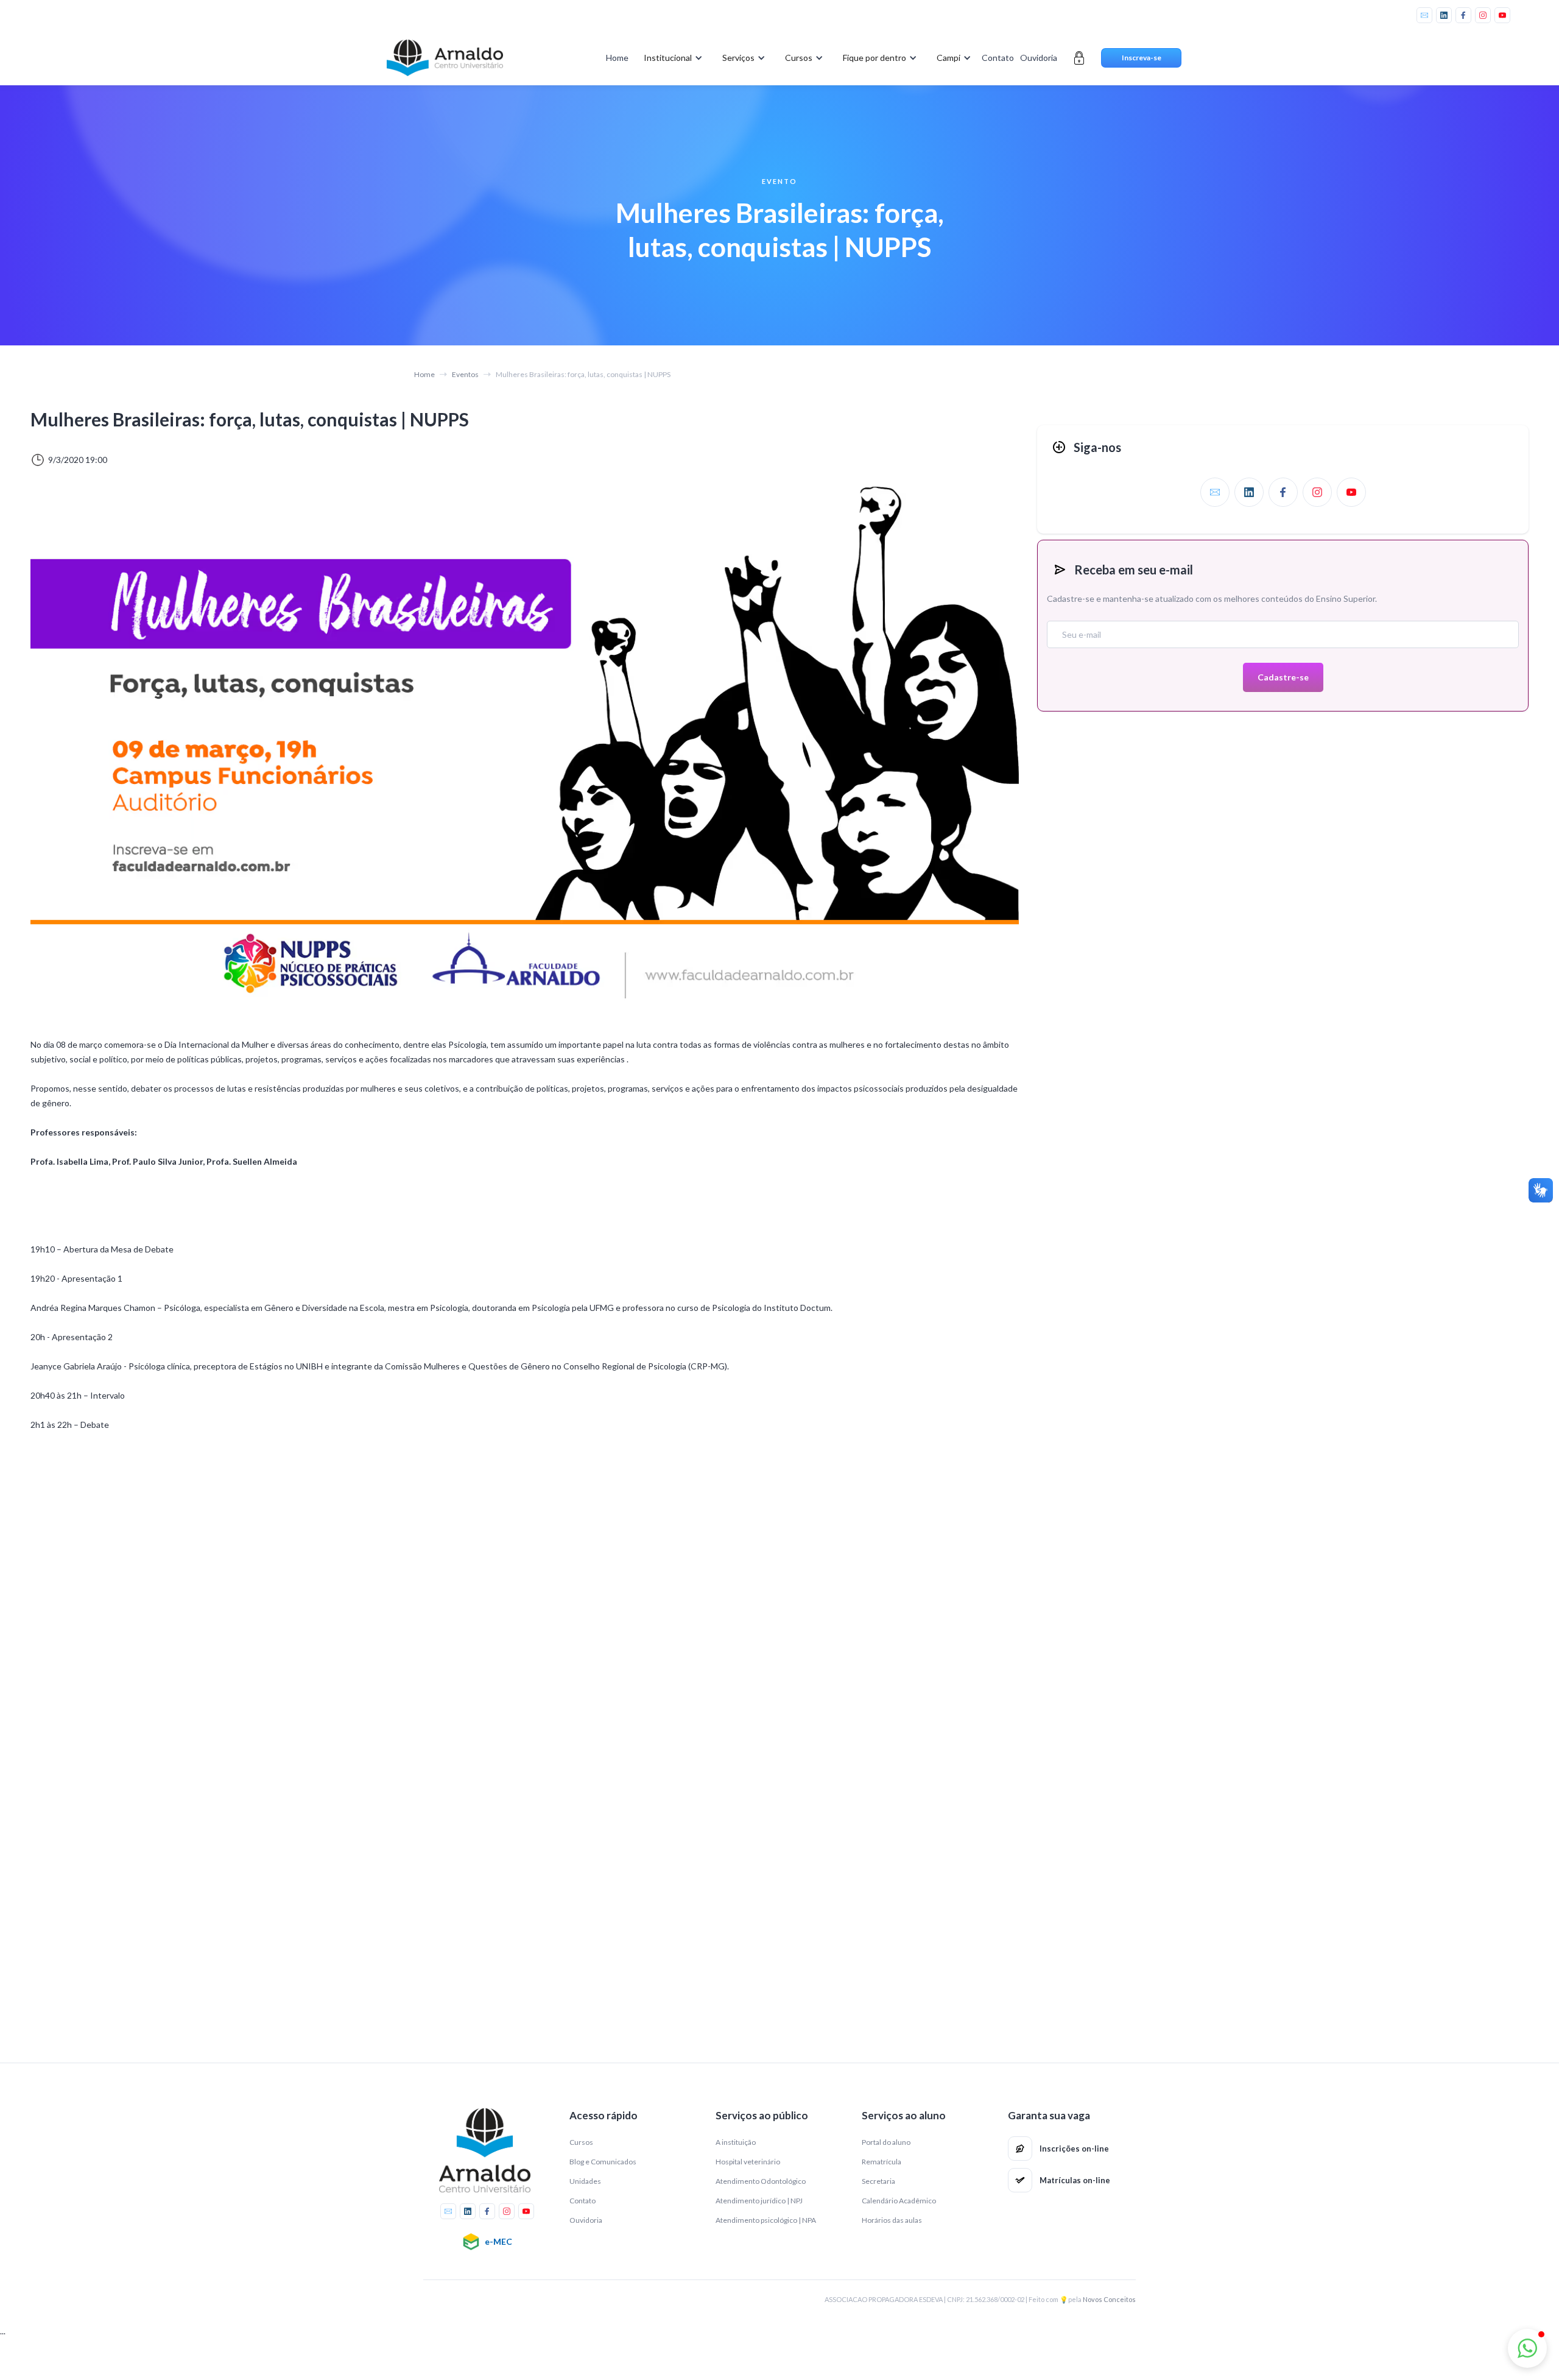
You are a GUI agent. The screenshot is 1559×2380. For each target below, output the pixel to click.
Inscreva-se (1142, 58)
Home (617, 58)
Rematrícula (882, 2162)
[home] (445, 58)
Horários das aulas (892, 2220)
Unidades (585, 2181)
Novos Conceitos (1109, 2299)
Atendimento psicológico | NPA (766, 2220)
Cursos (581, 2142)
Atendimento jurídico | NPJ (759, 2201)
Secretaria (878, 2181)
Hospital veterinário (748, 2162)
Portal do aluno (886, 2142)
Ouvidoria (1039, 58)
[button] (671, 58)
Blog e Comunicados (603, 2162)
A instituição (736, 2142)
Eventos (465, 374)
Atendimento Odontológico (761, 2181)
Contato (998, 58)
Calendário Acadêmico (899, 2201)
